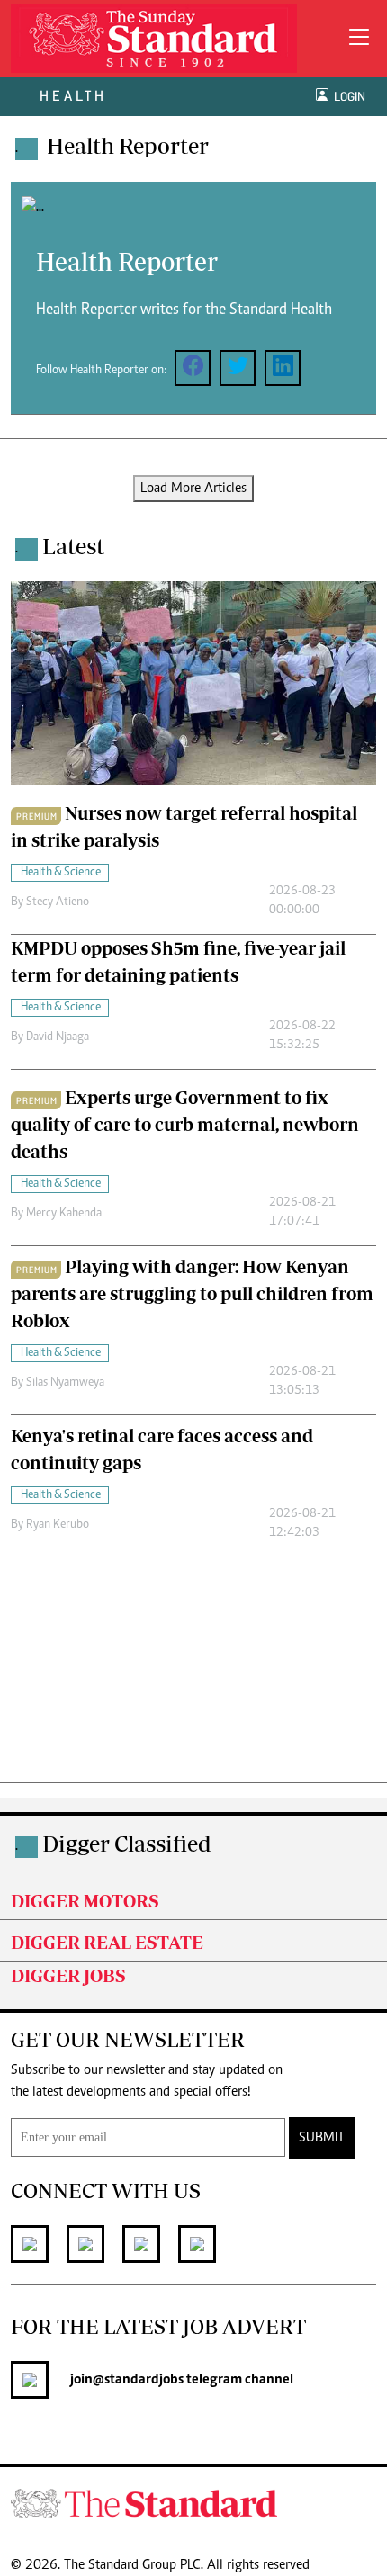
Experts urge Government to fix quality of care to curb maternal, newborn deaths (185, 1124)
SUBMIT (322, 2138)
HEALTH (73, 96)
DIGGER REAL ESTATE (107, 1942)
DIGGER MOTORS (85, 1901)
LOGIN (347, 97)
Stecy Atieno (58, 902)
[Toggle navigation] (359, 39)
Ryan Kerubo (58, 1525)
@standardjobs (138, 2380)
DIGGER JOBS (68, 1975)
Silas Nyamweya (65, 1383)
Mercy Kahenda (64, 1214)
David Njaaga (58, 1037)
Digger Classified (127, 1843)
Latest (73, 546)
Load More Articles (193, 489)
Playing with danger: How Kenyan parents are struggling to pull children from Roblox (192, 1293)
